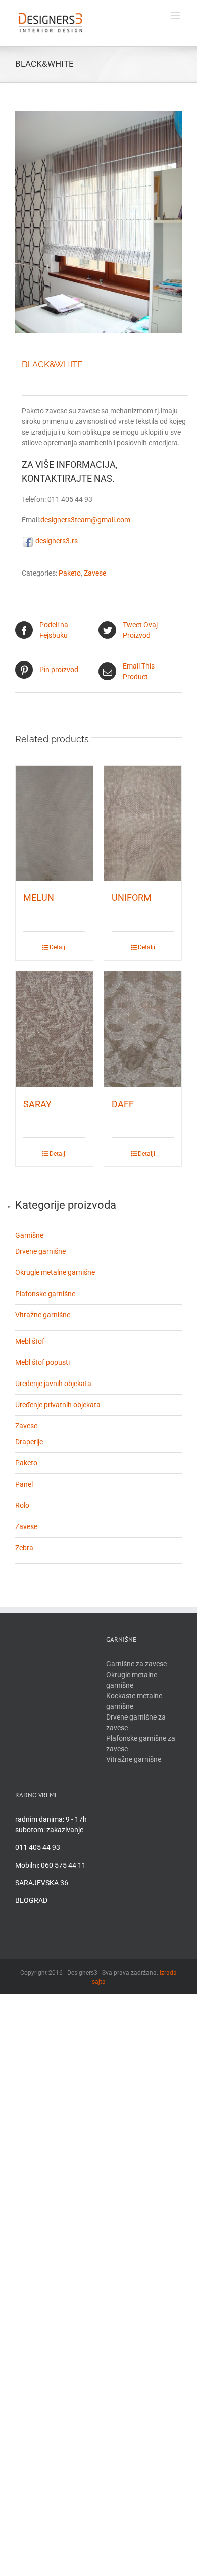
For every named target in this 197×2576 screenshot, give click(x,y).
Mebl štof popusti (42, 1362)
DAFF (123, 1104)
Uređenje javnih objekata (53, 1384)
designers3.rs (56, 541)
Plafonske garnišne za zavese (141, 1744)
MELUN (39, 898)
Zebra (24, 1548)
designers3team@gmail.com (85, 520)
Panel (24, 1484)
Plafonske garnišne (45, 1294)
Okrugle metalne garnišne (55, 1272)
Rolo (22, 1505)
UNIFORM (132, 898)
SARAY (37, 1104)
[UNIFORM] (143, 824)
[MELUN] (54, 824)
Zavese (95, 573)
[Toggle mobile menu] (177, 15)
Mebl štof (30, 1341)
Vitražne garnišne (43, 1315)
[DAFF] (143, 1029)
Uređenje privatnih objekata (58, 1405)
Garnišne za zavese (136, 1664)
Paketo (70, 573)
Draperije (29, 1442)
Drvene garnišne (40, 1251)
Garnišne (29, 1235)
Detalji (58, 947)
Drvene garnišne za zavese (136, 1722)
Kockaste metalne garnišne (134, 1701)
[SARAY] (54, 1029)
